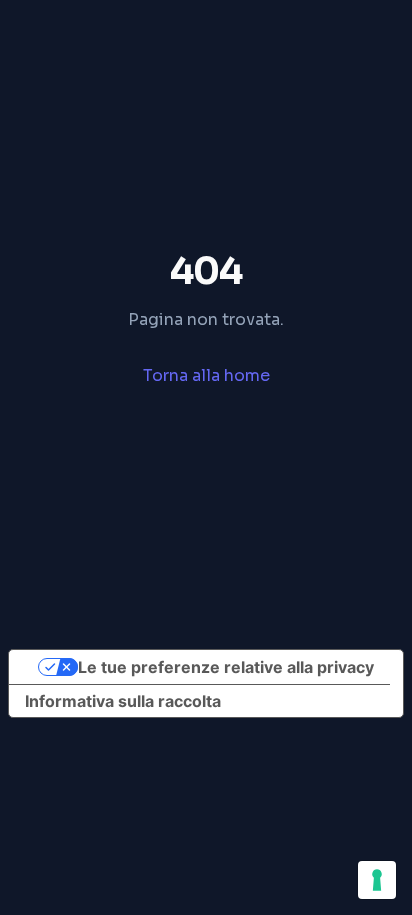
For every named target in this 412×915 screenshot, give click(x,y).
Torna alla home (206, 375)
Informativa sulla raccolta (123, 701)
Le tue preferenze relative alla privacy (226, 667)
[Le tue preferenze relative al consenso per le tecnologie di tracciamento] (377, 880)
